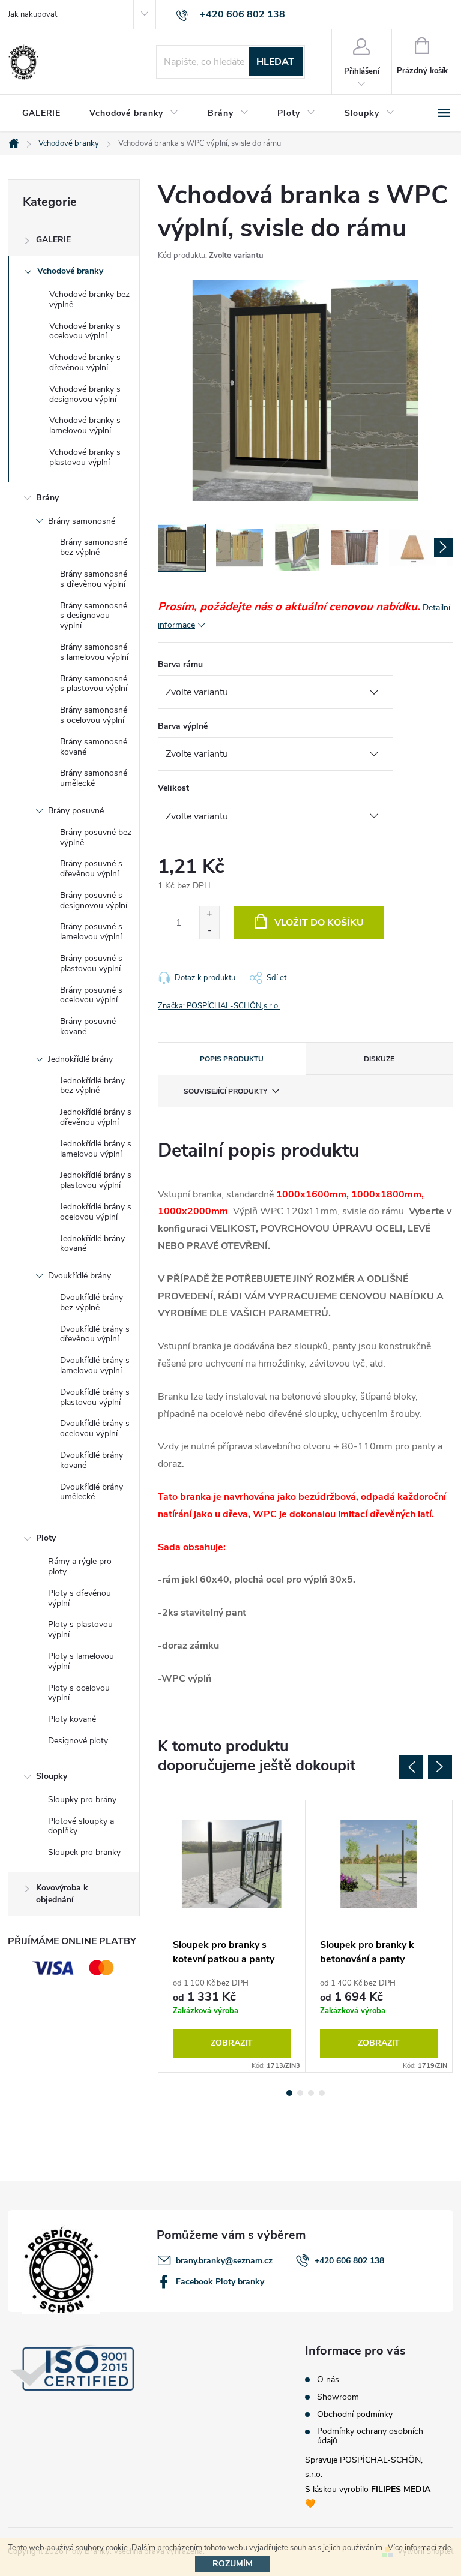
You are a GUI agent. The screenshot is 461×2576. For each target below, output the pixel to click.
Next (440, 1767)
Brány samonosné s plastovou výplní (94, 684)
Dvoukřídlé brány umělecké (92, 1492)
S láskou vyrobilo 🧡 (368, 2497)
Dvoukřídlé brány (80, 1276)
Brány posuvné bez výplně (96, 837)
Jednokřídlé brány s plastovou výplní (96, 1180)
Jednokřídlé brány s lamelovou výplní (96, 1149)
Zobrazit (232, 2043)
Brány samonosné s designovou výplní (94, 616)
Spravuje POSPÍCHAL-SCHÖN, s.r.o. (364, 2467)
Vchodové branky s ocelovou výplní (85, 331)
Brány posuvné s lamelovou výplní (91, 932)
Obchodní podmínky (355, 2415)
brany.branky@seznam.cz (224, 2261)
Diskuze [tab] (379, 1059)
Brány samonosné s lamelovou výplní (94, 652)
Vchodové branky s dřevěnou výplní (85, 362)
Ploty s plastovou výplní (80, 1629)
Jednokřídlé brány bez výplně (92, 1086)
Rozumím (233, 2564)
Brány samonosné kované (94, 747)
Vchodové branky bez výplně (89, 299)
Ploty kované (72, 1719)
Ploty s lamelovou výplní (81, 1661)
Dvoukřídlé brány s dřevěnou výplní (95, 1334)
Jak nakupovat (32, 14)
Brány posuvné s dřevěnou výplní (91, 869)
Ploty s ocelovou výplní (79, 1693)
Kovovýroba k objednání (62, 1894)
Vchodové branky (70, 271)
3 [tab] (311, 2093)
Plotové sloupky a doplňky (81, 1826)
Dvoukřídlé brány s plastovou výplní (95, 1397)
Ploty (46, 1538)
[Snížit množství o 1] (209, 931)
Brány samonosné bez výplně (94, 547)
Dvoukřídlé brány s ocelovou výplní (95, 1428)
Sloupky (52, 1776)
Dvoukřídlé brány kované (92, 1460)
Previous (411, 1767)
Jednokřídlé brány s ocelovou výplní (96, 1212)
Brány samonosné (82, 521)
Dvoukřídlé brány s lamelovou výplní (95, 1365)
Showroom (338, 2397)
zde (445, 2548)
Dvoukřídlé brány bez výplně (92, 1302)
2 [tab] (300, 2093)
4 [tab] (322, 2093)
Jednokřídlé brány (80, 1059)
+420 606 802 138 (349, 2261)
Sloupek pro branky (84, 1852)
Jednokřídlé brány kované (92, 1244)
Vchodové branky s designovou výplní (85, 394)
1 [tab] (289, 2093)
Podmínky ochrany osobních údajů (370, 2436)
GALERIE (53, 240)
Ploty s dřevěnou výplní (80, 1598)
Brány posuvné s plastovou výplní (91, 963)
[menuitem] (41, 113)
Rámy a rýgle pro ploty (80, 1566)
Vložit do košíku (319, 923)
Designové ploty (78, 1741)
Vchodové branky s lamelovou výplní (85, 425)
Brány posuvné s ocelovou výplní (91, 995)
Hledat (275, 62)
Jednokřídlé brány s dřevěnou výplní (96, 1117)
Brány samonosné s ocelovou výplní (94, 715)
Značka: (219, 1006)
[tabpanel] (232, 1936)
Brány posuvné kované (88, 1026)
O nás (328, 2380)
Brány (47, 498)
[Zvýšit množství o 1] (209, 915)
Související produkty (225, 1091)
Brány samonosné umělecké (94, 778)
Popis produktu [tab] (232, 1059)
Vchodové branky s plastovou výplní (85, 457)
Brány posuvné (76, 811)
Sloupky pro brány (82, 1799)
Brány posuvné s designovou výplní (94, 900)
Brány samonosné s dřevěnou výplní (94, 579)
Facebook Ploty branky (220, 2282)
